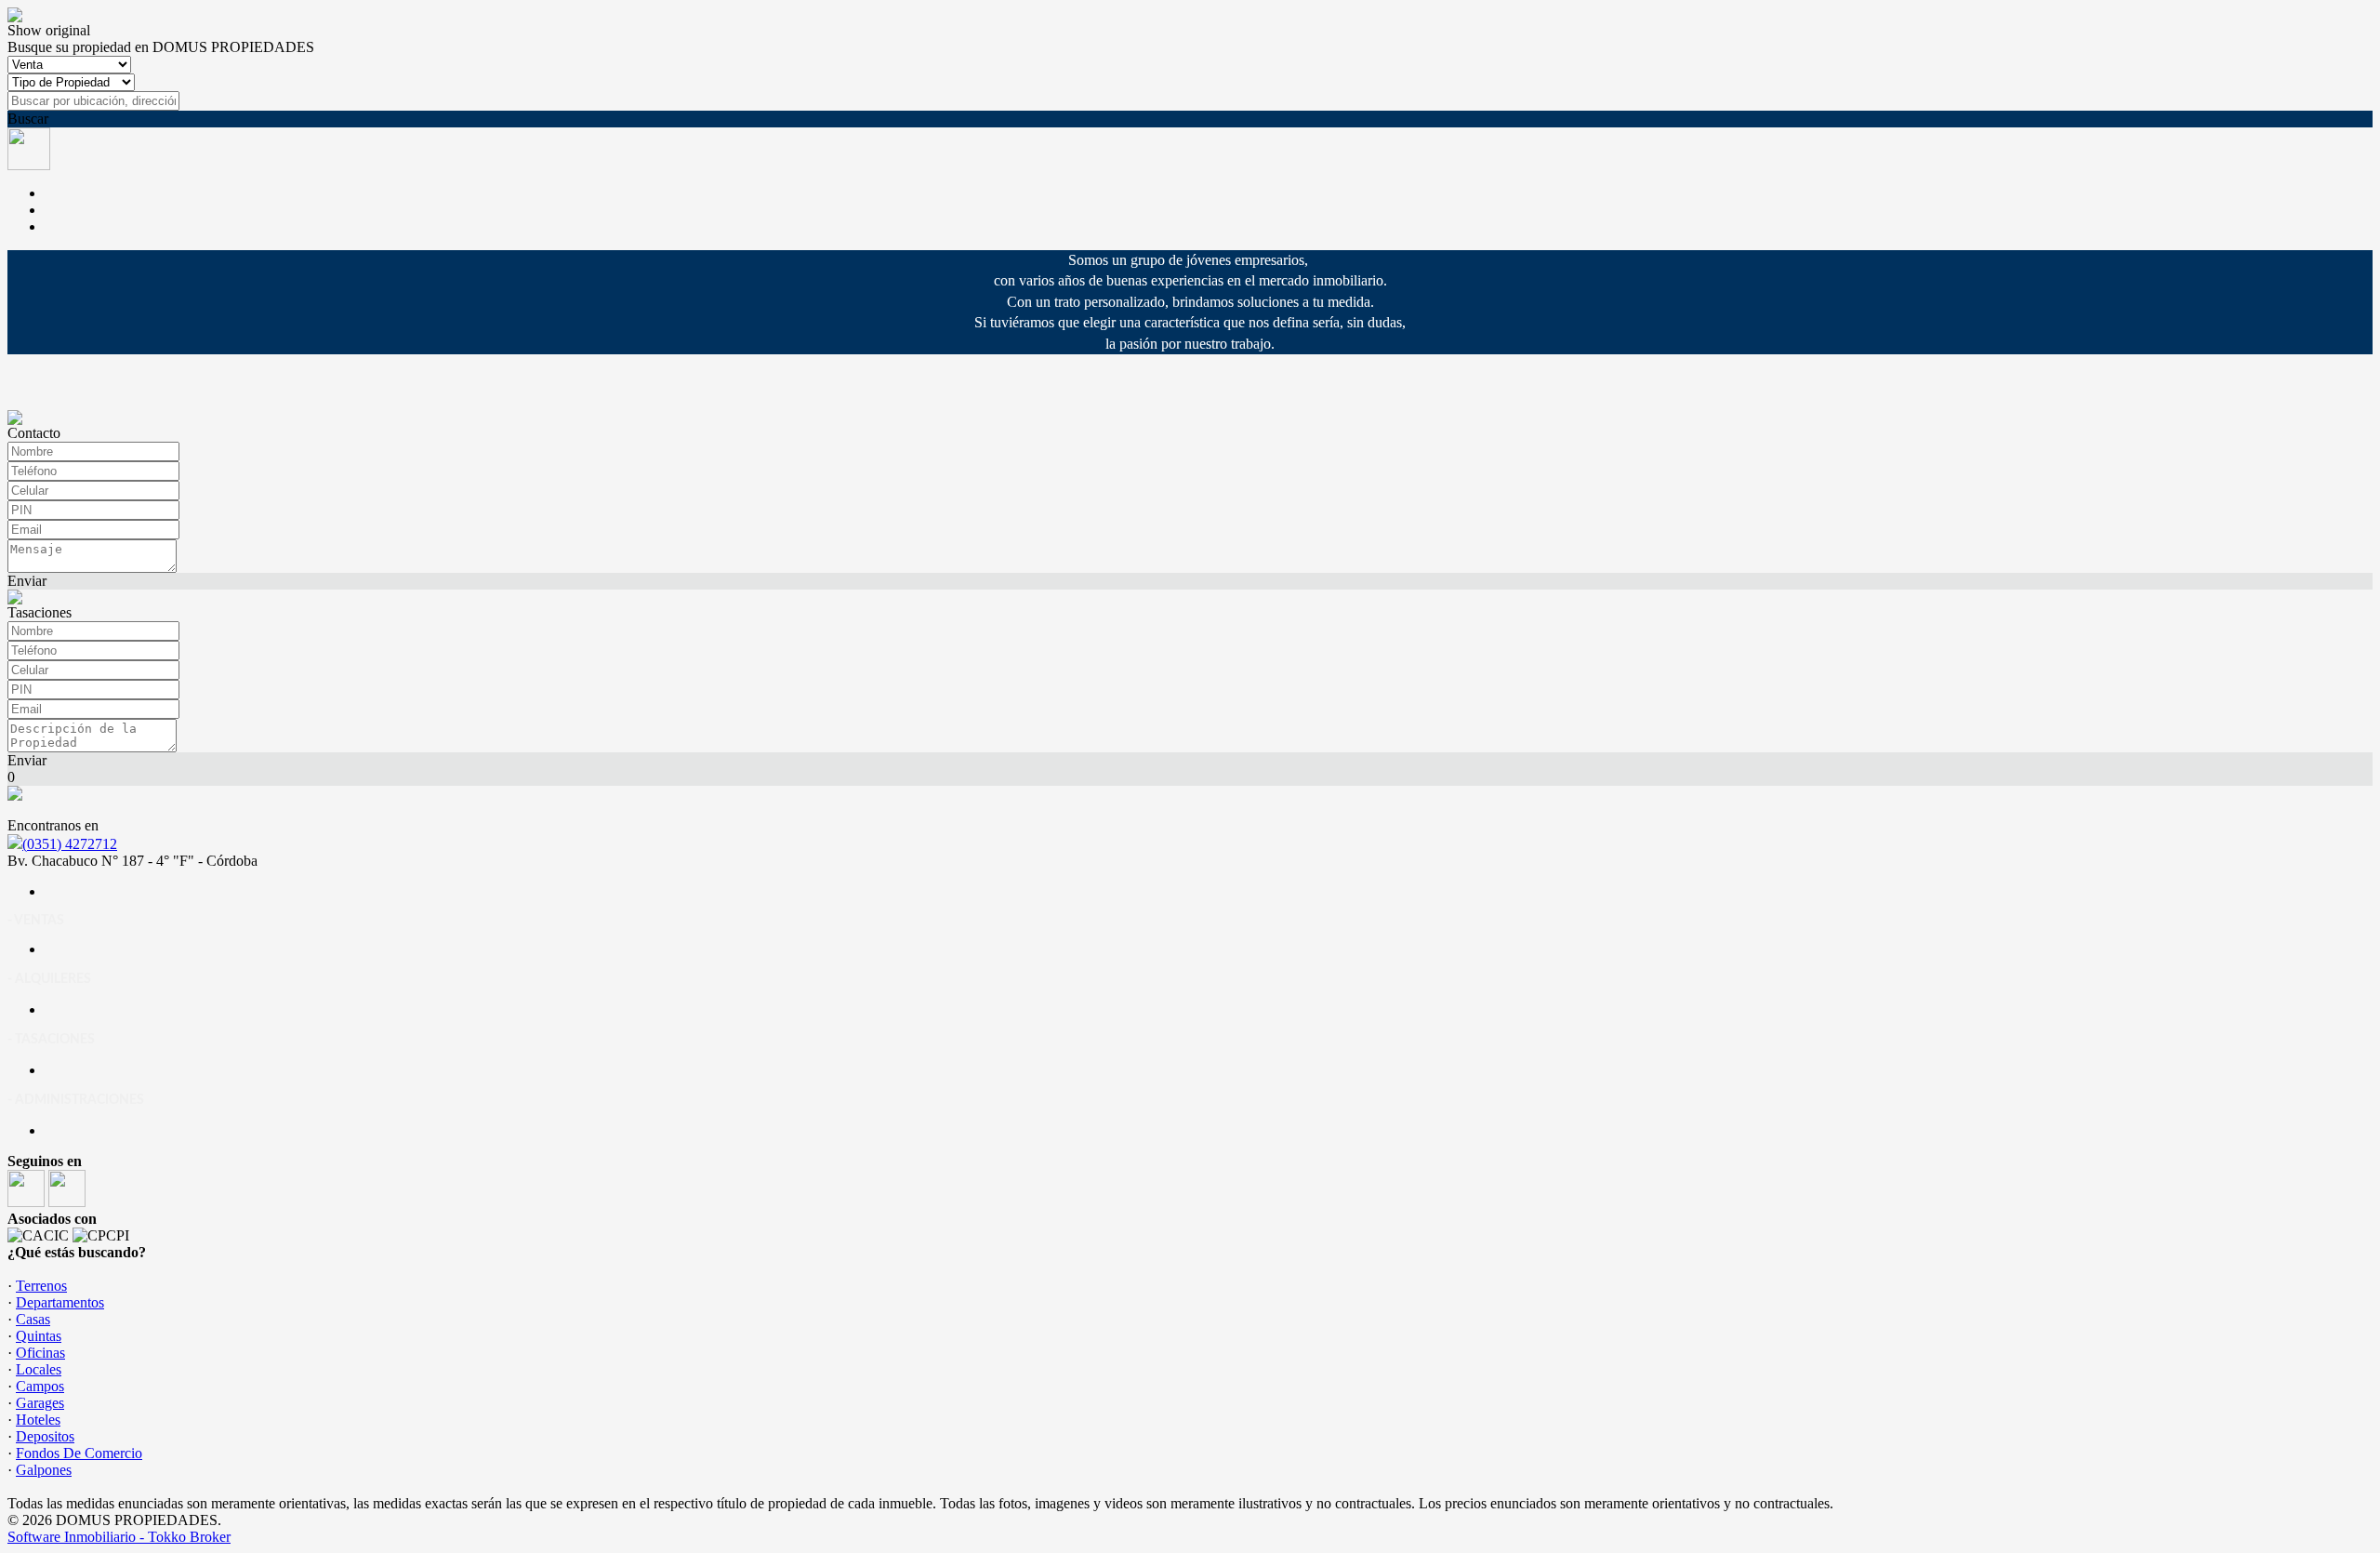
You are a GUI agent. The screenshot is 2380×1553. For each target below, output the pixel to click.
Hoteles (38, 1420)
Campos (40, 1386)
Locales (39, 1369)
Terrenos (41, 1286)
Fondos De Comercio (79, 1453)
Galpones (44, 1470)
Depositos (45, 1436)
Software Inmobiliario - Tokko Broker (119, 1537)
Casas (33, 1319)
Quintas (39, 1336)
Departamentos (60, 1302)
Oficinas (40, 1353)
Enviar (27, 581)
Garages (40, 1403)
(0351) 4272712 (70, 844)
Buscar (28, 119)
